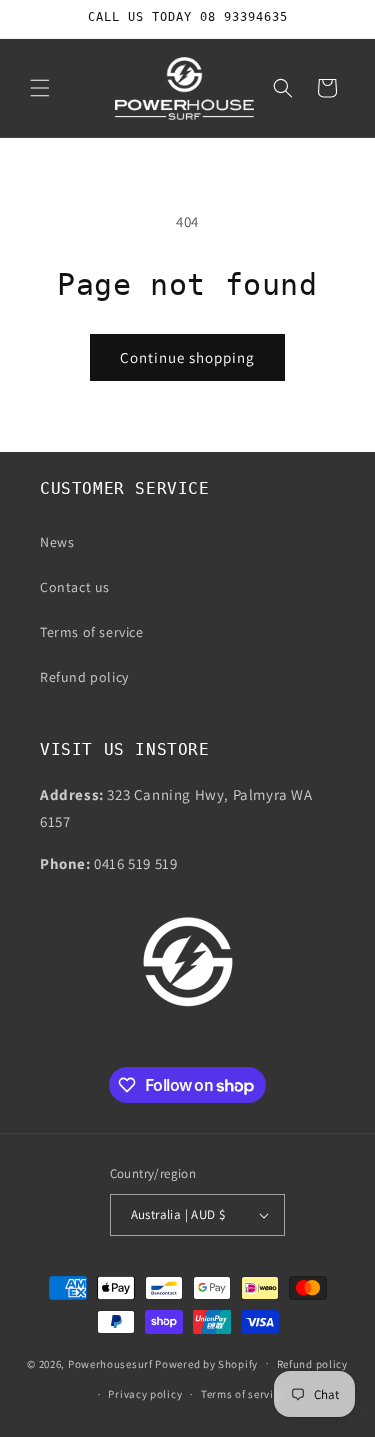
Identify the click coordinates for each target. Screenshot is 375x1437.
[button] (40, 88)
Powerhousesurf (110, 1363)
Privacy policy (145, 1394)
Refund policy (84, 677)
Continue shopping (187, 357)
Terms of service (92, 632)
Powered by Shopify (206, 1363)
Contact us (75, 587)
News (57, 542)
